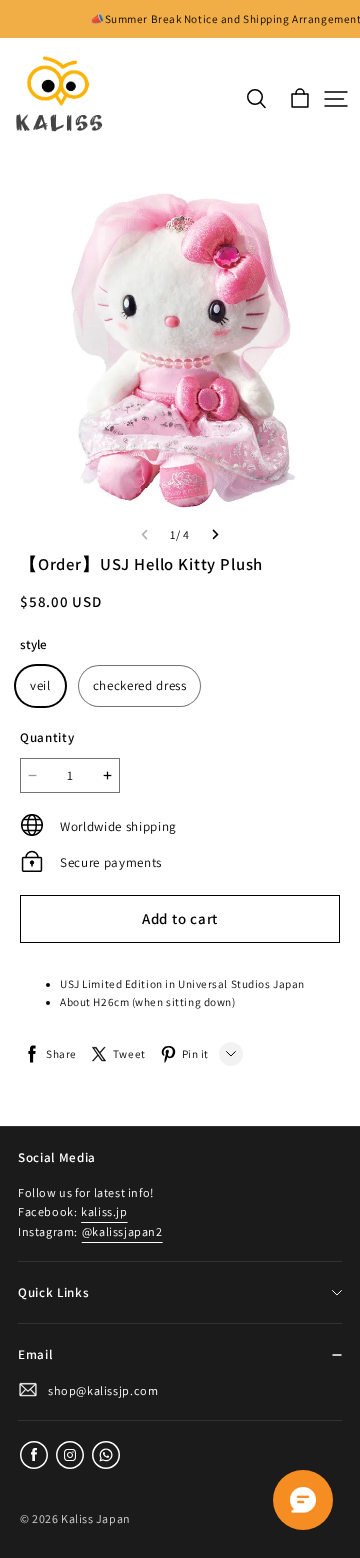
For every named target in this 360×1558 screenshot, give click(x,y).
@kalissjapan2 (122, 1231)
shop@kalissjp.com (103, 1390)
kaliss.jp (104, 1211)
